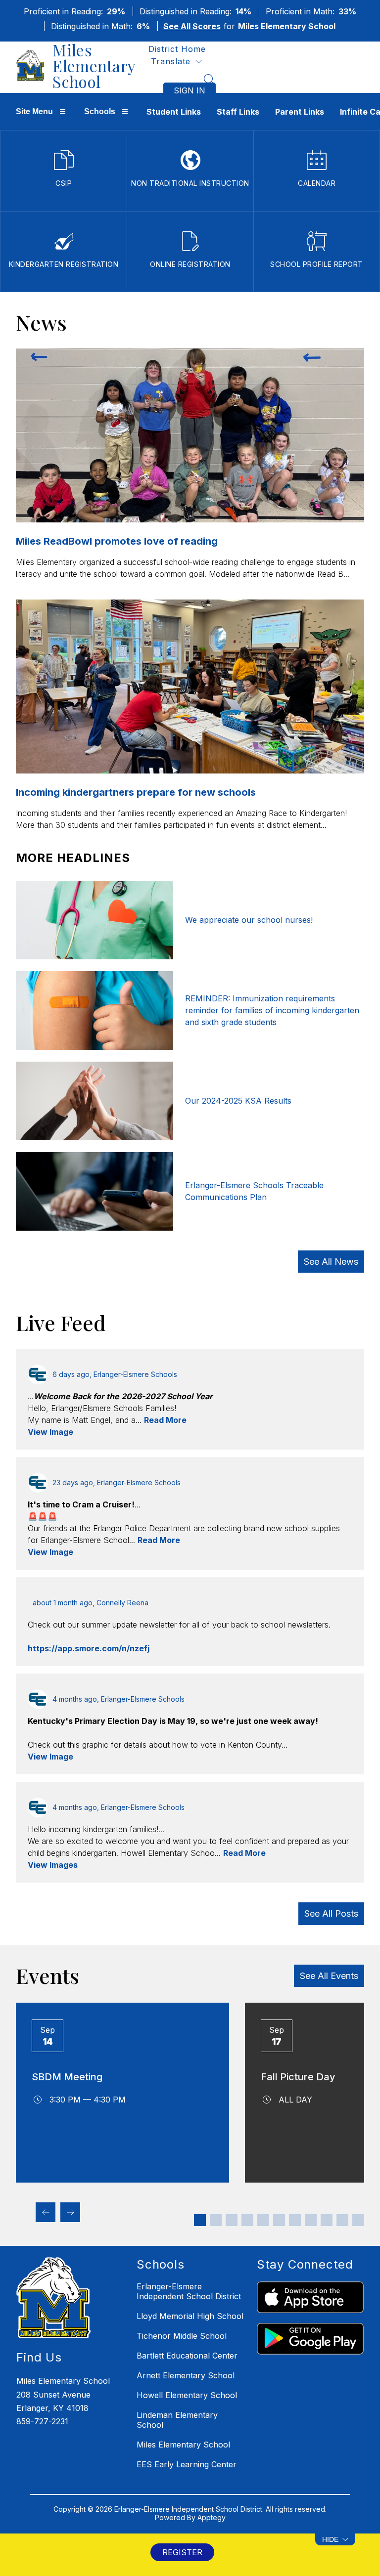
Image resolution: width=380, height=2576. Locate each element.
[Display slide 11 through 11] (358, 2220)
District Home (177, 49)
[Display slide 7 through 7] (295, 2220)
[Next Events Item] (70, 2212)
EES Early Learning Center (187, 2464)
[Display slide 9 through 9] (327, 2220)
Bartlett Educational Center (187, 2356)
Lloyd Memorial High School (190, 2316)
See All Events (329, 1976)
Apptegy (212, 2517)
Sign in (190, 90)
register (182, 2552)
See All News (331, 1262)
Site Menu (34, 111)
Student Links (174, 112)
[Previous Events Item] (46, 2212)
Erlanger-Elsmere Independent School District (189, 2291)
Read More (165, 1420)
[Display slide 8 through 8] (311, 2220)
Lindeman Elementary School (177, 2420)
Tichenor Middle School (182, 2336)
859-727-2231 (42, 2421)
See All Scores (192, 26)
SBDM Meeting (67, 2077)
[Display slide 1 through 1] (200, 2220)
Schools (100, 111)
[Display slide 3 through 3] (232, 2220)
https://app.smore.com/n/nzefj (89, 1648)
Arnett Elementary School (186, 2375)
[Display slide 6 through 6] (279, 2220)
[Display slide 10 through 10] (342, 2220)
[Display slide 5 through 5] (263, 2220)
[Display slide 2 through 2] (216, 2220)
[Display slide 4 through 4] (247, 2220)
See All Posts (331, 1913)
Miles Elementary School (183, 2445)
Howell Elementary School (187, 2395)
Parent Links (300, 112)
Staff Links (238, 112)
